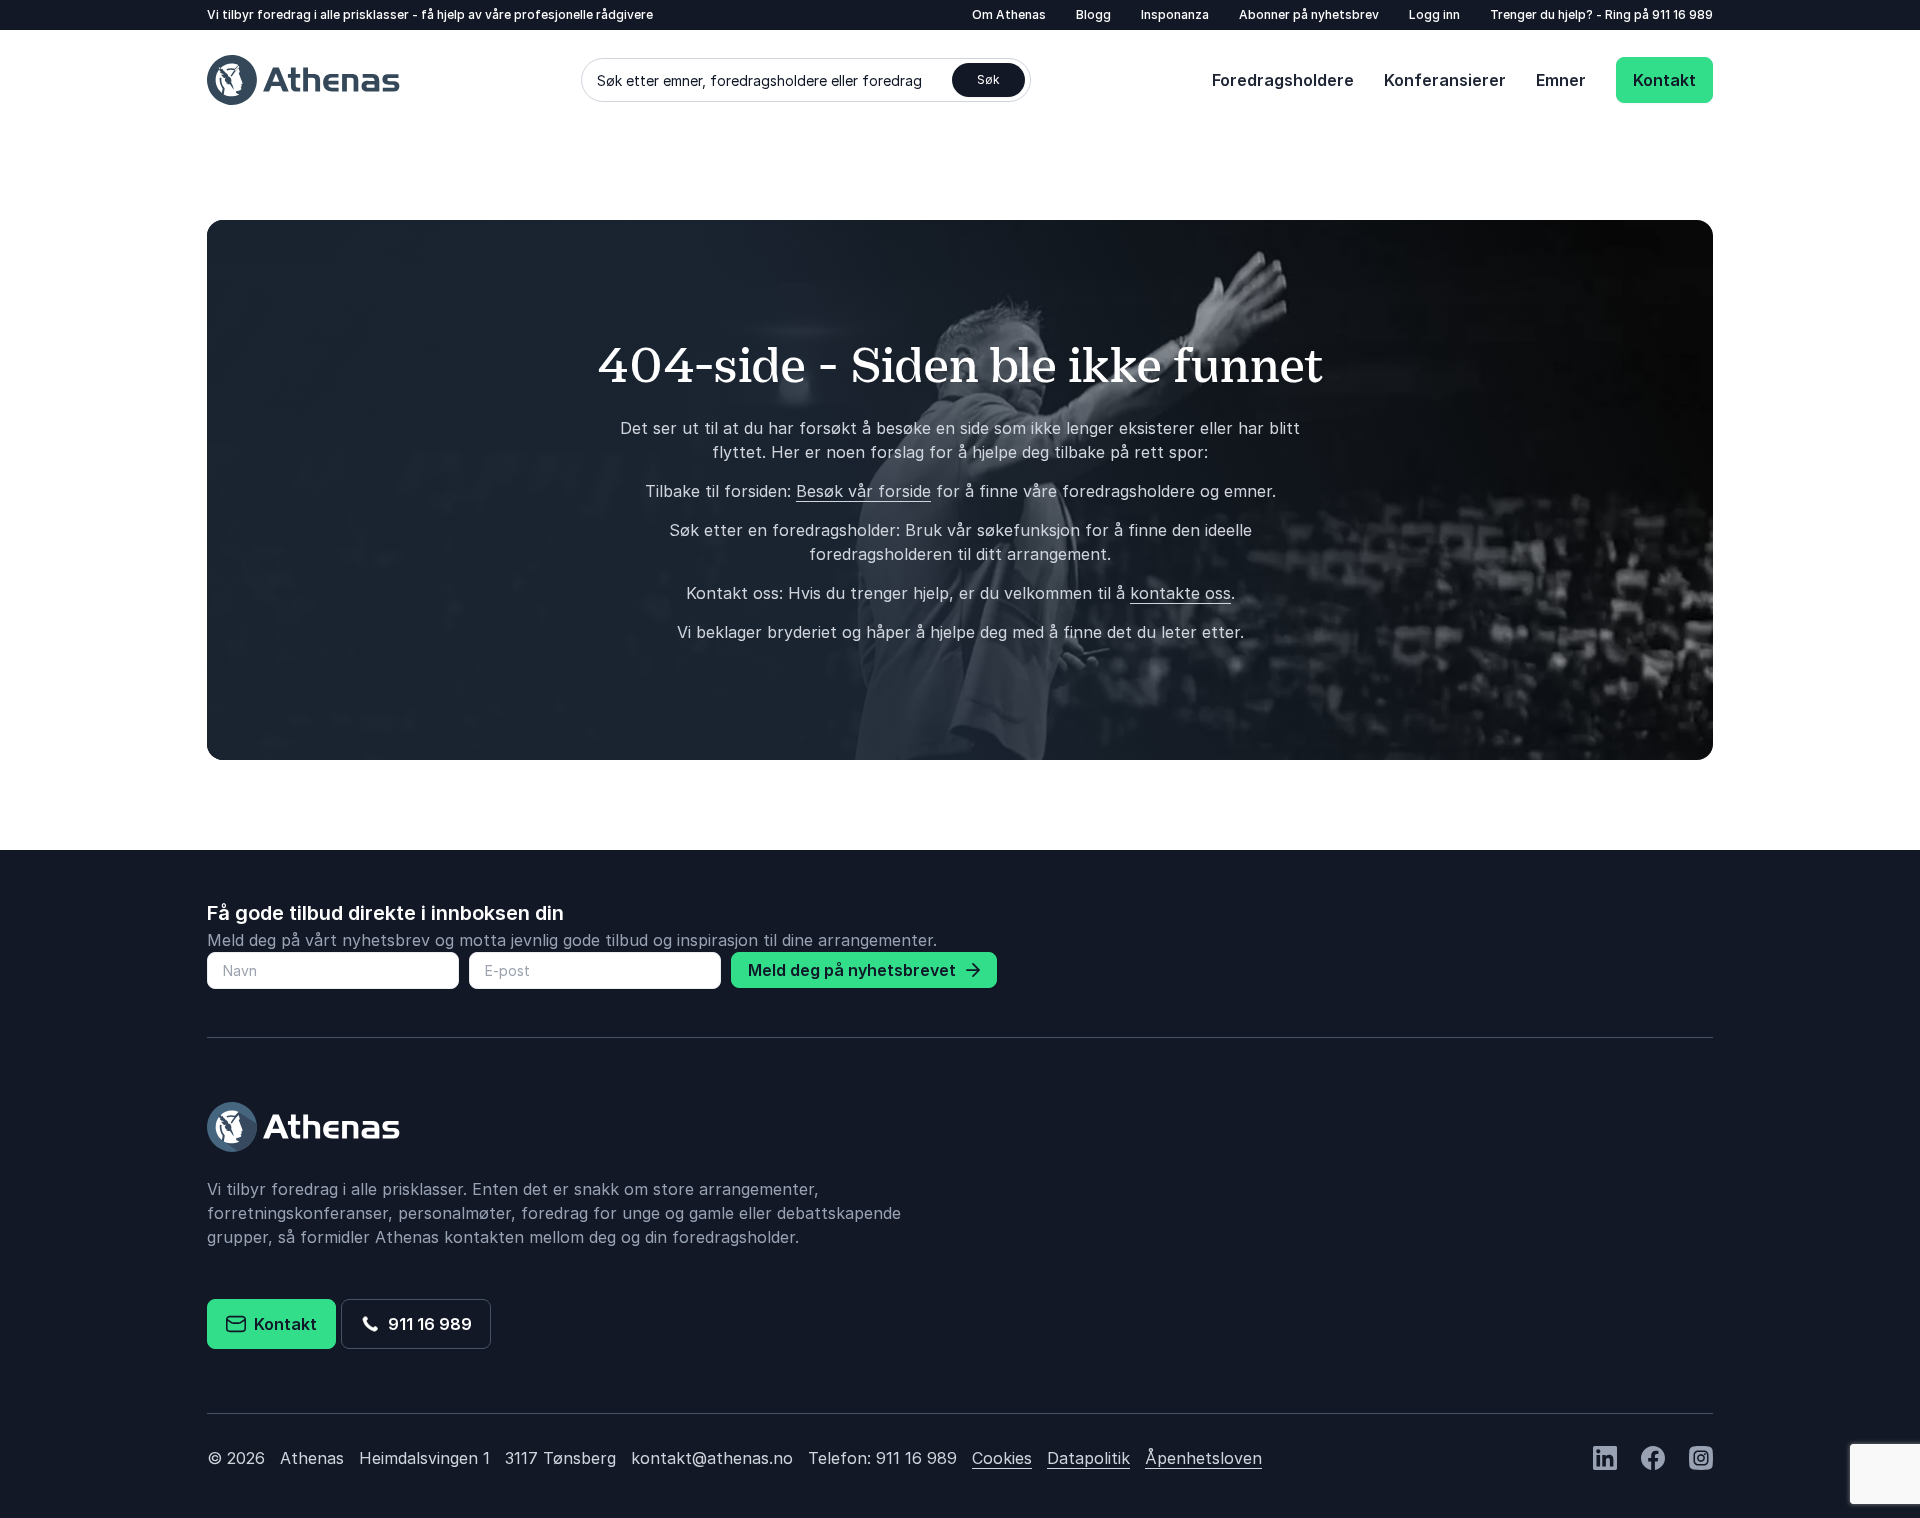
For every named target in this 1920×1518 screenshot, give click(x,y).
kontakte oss (1180, 593)
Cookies (1002, 1458)
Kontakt (1664, 80)
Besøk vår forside (863, 491)
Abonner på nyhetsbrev (1309, 14)
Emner (1561, 80)
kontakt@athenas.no (712, 1458)
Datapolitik (1088, 1458)
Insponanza (1175, 14)
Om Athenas (1009, 14)
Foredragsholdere (1283, 80)
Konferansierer (1445, 80)
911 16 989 (1682, 14)
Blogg (1093, 14)
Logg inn (1434, 14)
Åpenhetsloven (1203, 1458)
